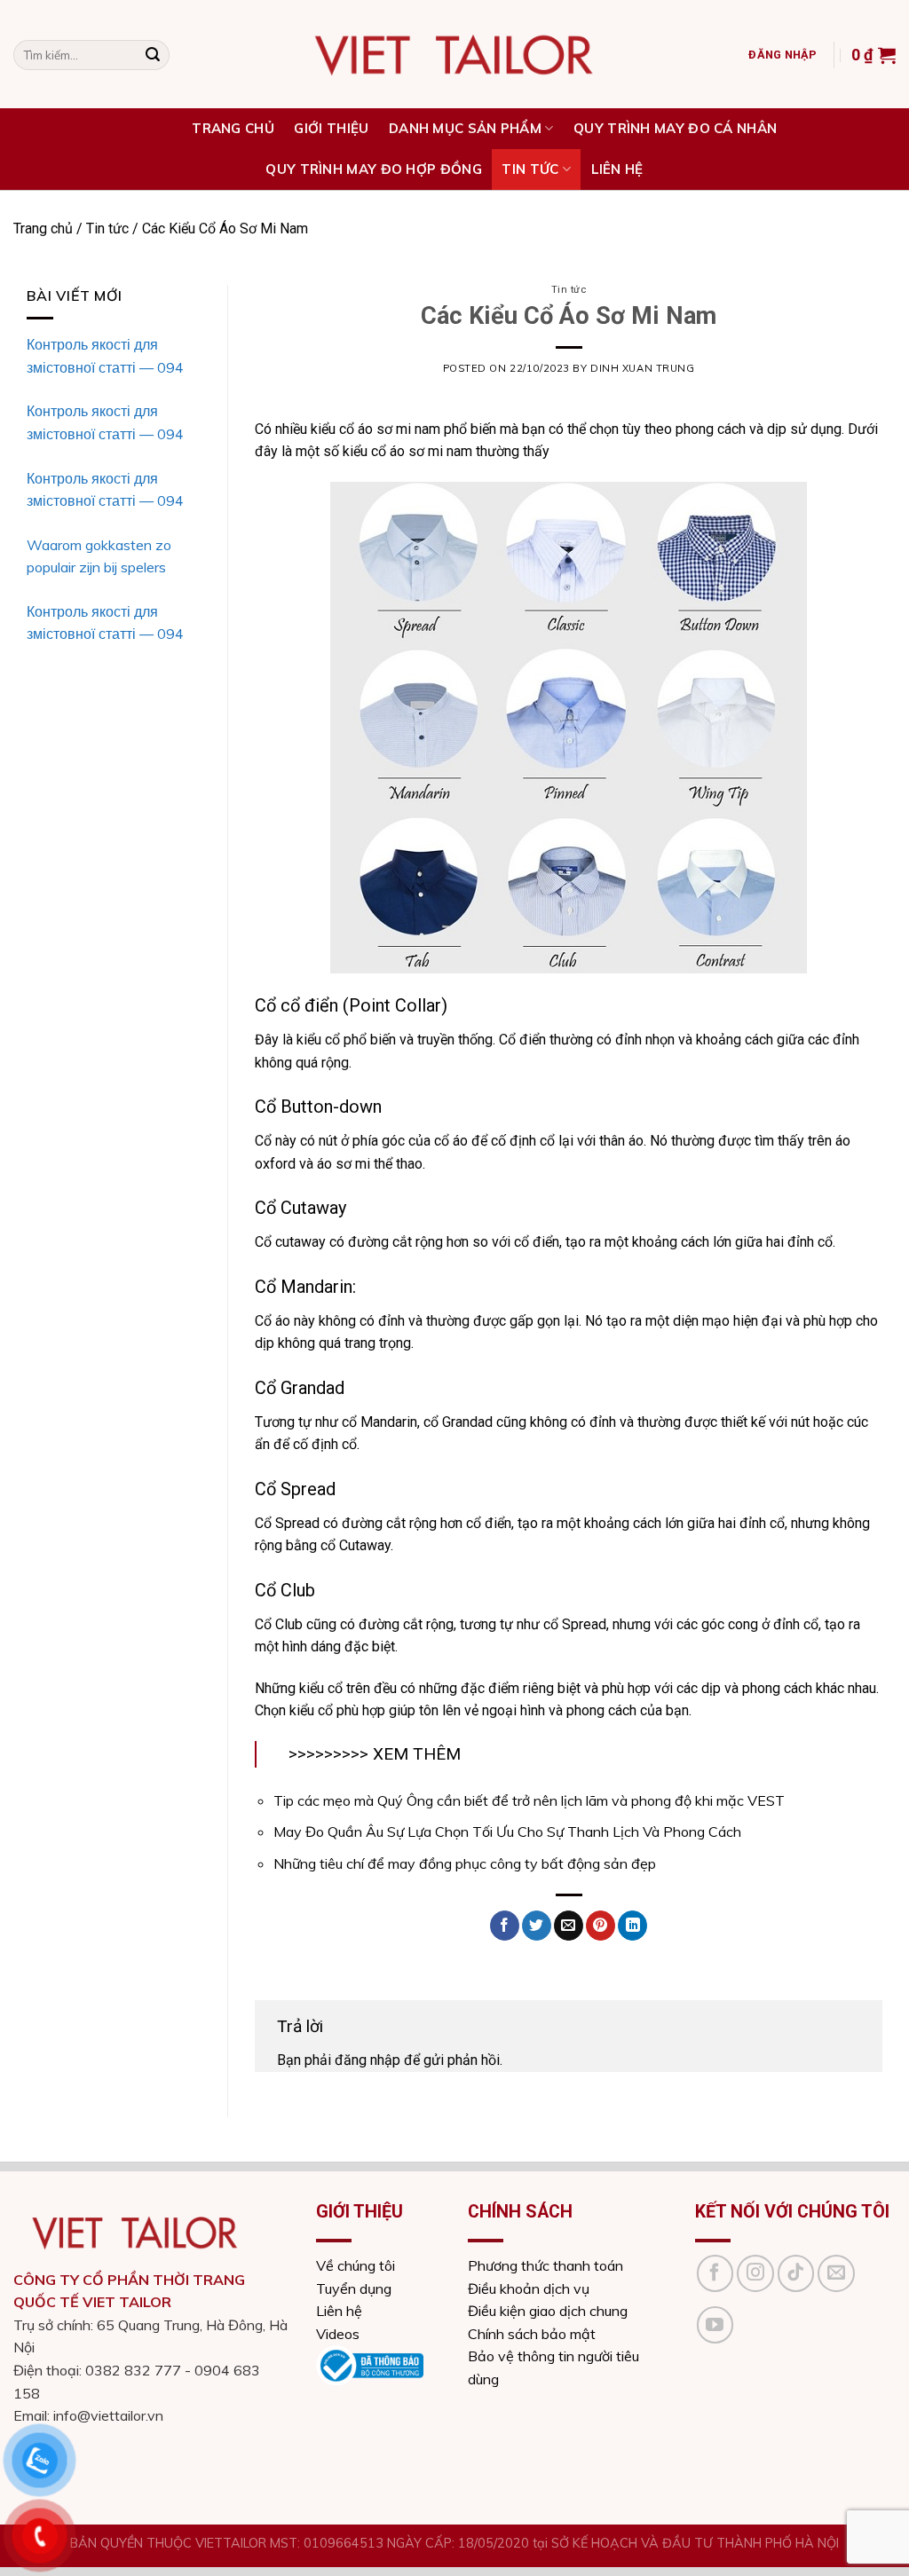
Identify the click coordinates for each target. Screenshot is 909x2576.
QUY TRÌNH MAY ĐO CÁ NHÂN (675, 128)
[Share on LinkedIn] (632, 1926)
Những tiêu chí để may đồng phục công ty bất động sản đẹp (465, 1863)
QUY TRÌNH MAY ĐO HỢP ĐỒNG (374, 169)
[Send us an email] (836, 2273)
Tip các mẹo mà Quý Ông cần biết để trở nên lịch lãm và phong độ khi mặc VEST (529, 1800)
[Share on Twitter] (537, 1926)
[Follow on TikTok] (796, 2273)
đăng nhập (368, 2060)
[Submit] (154, 55)
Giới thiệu (331, 128)
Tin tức (530, 169)
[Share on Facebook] (505, 1926)
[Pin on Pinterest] (601, 1926)
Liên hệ (617, 169)
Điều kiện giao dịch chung (548, 2311)
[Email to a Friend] (569, 1926)
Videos (338, 2334)
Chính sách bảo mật (532, 2334)
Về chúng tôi (356, 2265)
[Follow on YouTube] (715, 2325)
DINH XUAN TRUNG (642, 368)
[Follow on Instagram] (755, 2273)
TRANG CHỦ (233, 128)
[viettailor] (454, 55)
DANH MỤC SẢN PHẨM (465, 128)
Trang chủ (43, 228)
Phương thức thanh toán (545, 2265)
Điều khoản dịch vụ (529, 2288)
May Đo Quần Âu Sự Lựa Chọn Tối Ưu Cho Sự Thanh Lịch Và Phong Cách (507, 1832)
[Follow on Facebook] (715, 2273)
